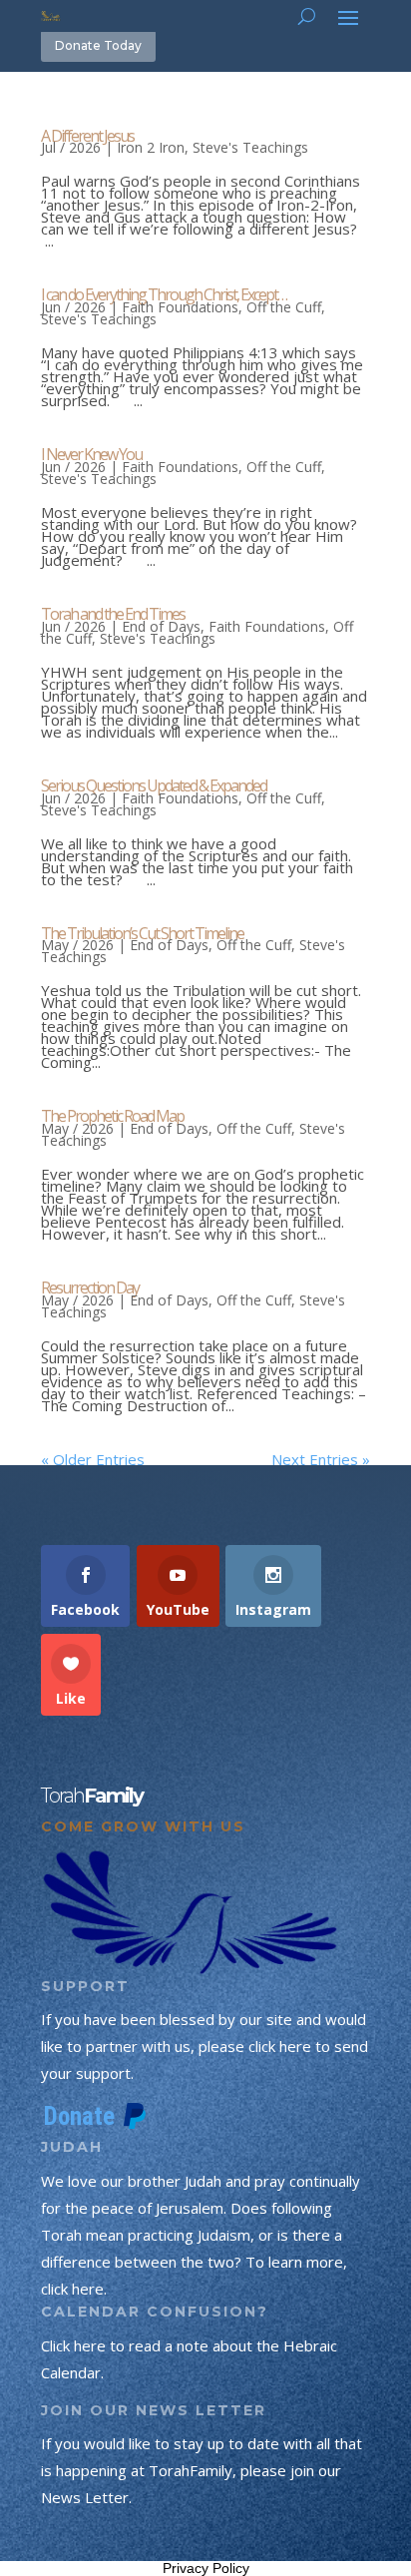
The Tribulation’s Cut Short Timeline (142, 933)
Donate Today (98, 45)
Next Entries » (321, 1459)
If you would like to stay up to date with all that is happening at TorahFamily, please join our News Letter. (202, 2470)
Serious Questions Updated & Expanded (154, 785)
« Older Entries (93, 1459)
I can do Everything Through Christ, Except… (164, 294)
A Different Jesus (87, 136)
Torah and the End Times (113, 614)
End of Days (161, 626)
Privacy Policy (206, 2568)
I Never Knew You (91, 454)
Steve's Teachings (250, 147)
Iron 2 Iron (151, 147)
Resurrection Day (90, 1288)
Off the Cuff (284, 307)
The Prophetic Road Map (112, 1116)
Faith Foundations (180, 307)
